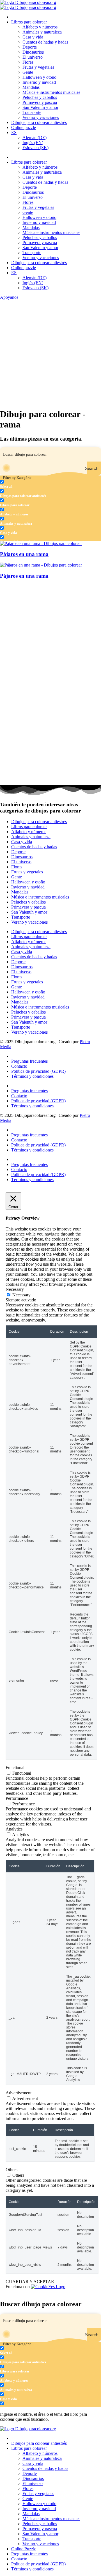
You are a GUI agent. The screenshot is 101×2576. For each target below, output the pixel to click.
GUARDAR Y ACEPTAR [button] (30, 2282)
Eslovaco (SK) (35, 148)
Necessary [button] (15, 1289)
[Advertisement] (50, 353)
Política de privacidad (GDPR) (38, 1071)
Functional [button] (15, 1768)
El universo (33, 57)
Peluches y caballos (40, 97)
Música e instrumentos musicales (51, 92)
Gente (28, 72)
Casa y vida (33, 37)
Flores (28, 62)
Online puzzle (24, 127)
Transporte (32, 112)
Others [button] (12, 2170)
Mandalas (31, 87)
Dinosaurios (33, 52)
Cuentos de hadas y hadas (45, 42)
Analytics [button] (14, 1829)
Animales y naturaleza (42, 32)
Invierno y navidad (39, 82)
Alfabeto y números (40, 27)
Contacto (19, 1066)
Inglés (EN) (33, 143)
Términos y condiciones (32, 1076)
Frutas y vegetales (38, 67)
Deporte (30, 47)
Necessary (21, 1295)
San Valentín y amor (40, 107)
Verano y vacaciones (41, 117)
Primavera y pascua (40, 102)
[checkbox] (28, 484)
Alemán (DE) (35, 138)
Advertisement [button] (19, 2093)
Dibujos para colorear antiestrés (39, 122)
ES (14, 132)
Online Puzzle (24, 2549)
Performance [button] (17, 1798)
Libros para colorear (29, 22)
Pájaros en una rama (24, 554)
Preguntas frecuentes (29, 1061)
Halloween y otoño (39, 77)
